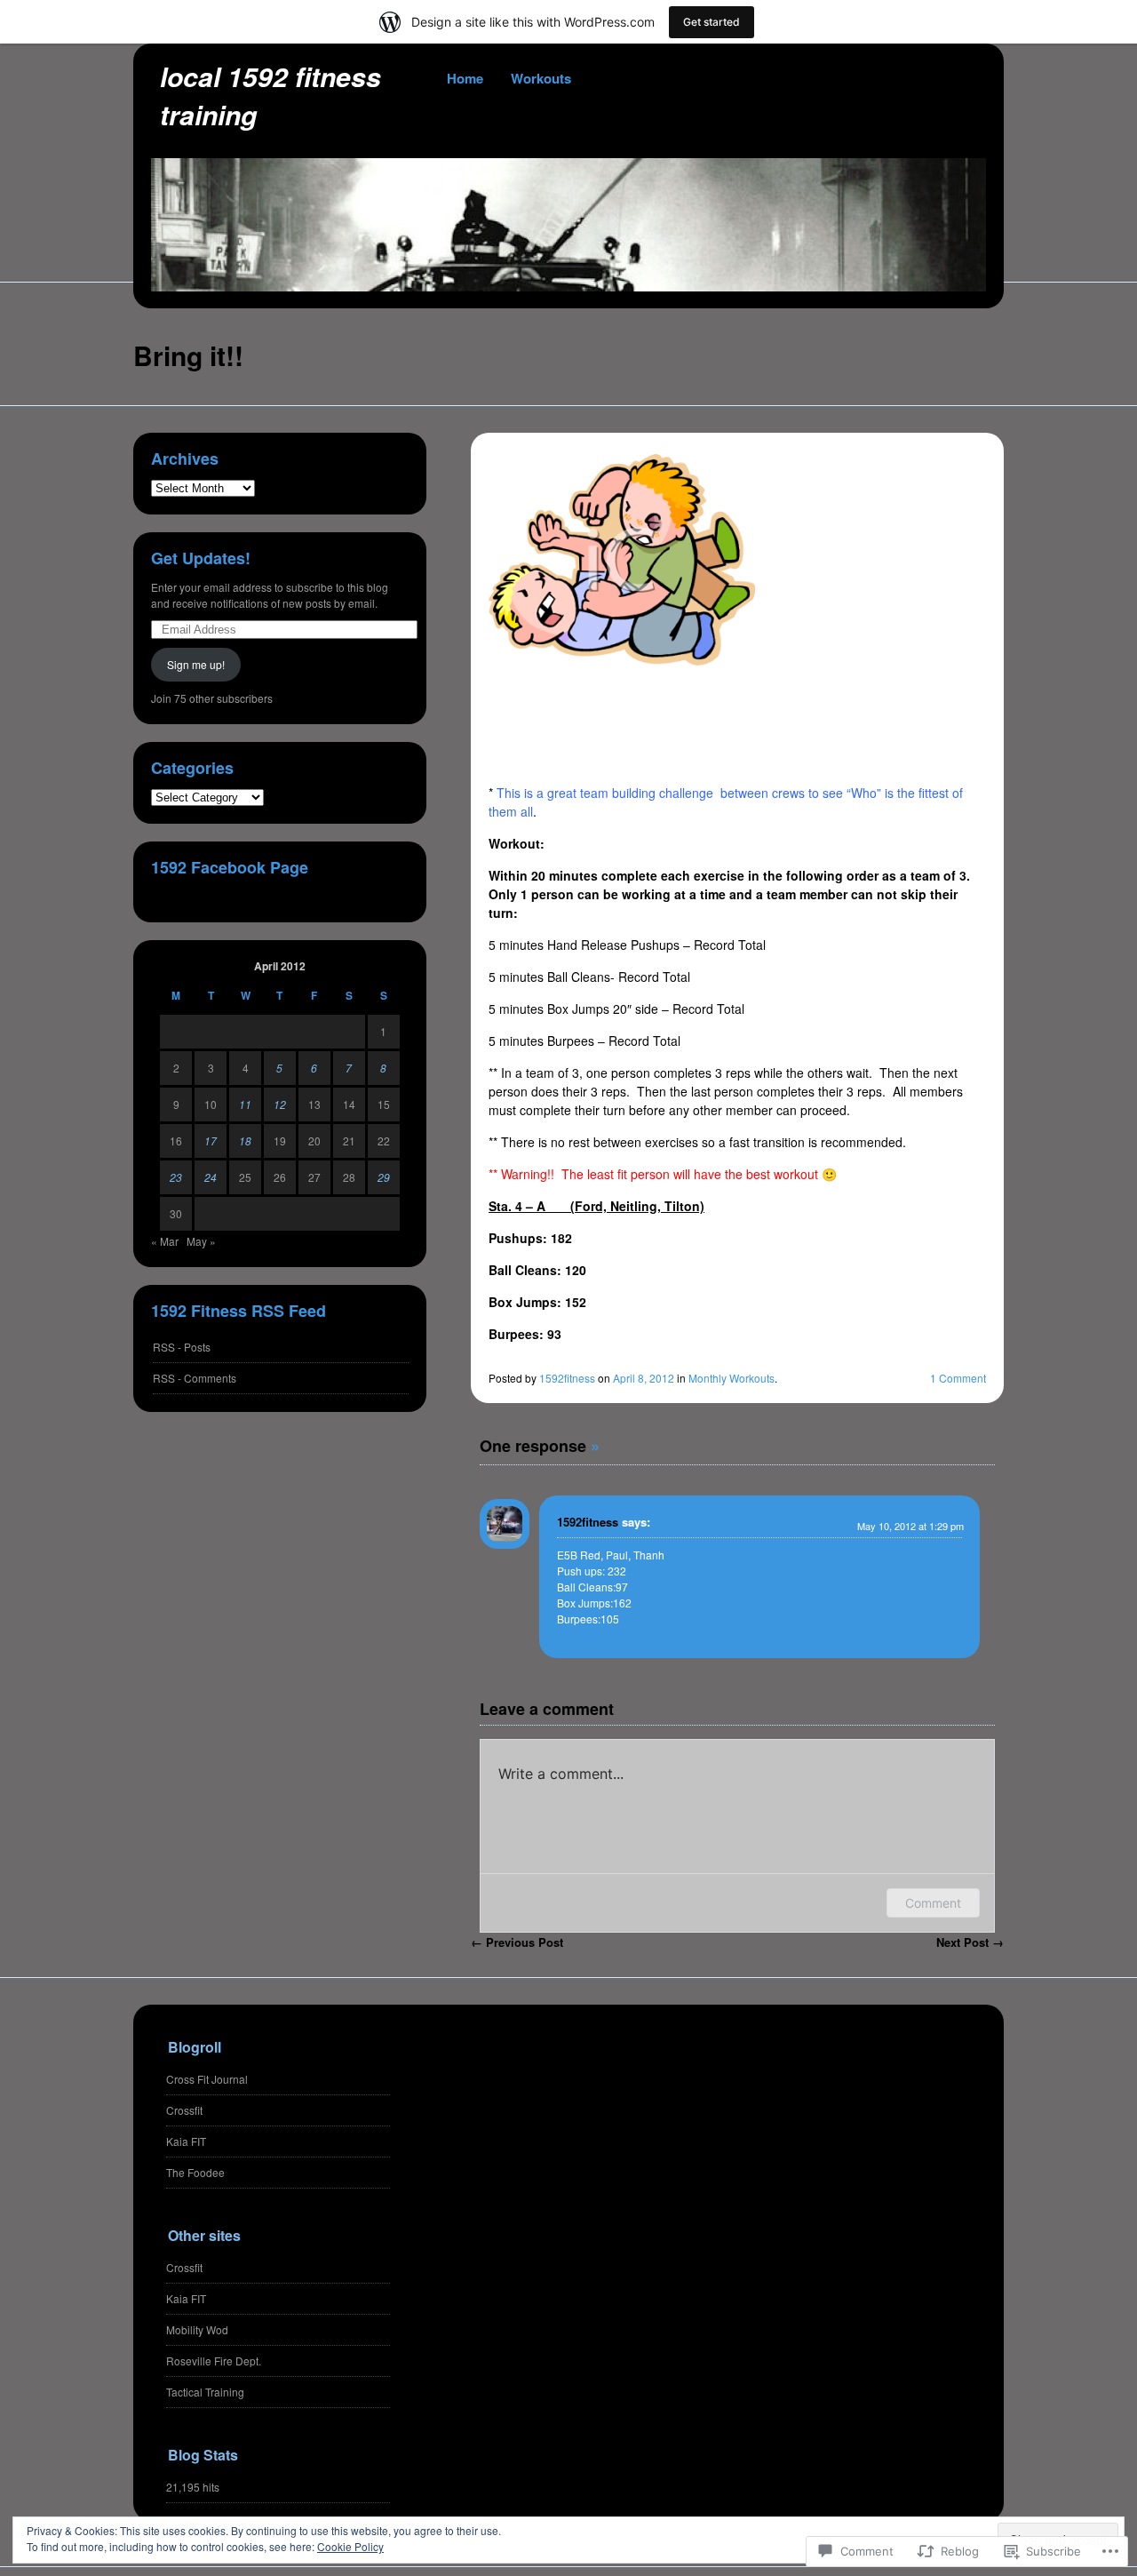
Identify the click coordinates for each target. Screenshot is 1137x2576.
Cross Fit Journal (207, 2079)
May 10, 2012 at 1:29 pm (910, 1526)
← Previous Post (517, 1942)
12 (280, 1104)
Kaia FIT (186, 2141)
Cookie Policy (350, 2546)
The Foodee (195, 2172)
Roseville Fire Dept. (214, 2361)
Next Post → (970, 1942)
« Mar (165, 1241)
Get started (712, 22)
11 (245, 1104)
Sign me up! (196, 664)
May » (201, 1241)
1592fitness (567, 1378)
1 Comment (958, 1378)
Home (465, 78)
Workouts (541, 78)
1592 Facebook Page (230, 867)
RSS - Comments (195, 1378)
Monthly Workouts (731, 1378)
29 (384, 1177)
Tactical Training (205, 2392)
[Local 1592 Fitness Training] (568, 286)
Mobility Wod (197, 2329)
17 (211, 1140)
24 (211, 1177)
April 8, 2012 (644, 1378)
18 (245, 1140)
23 (176, 1177)
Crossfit (184, 2110)
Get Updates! (201, 558)
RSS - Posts (182, 1347)
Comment (933, 1903)
